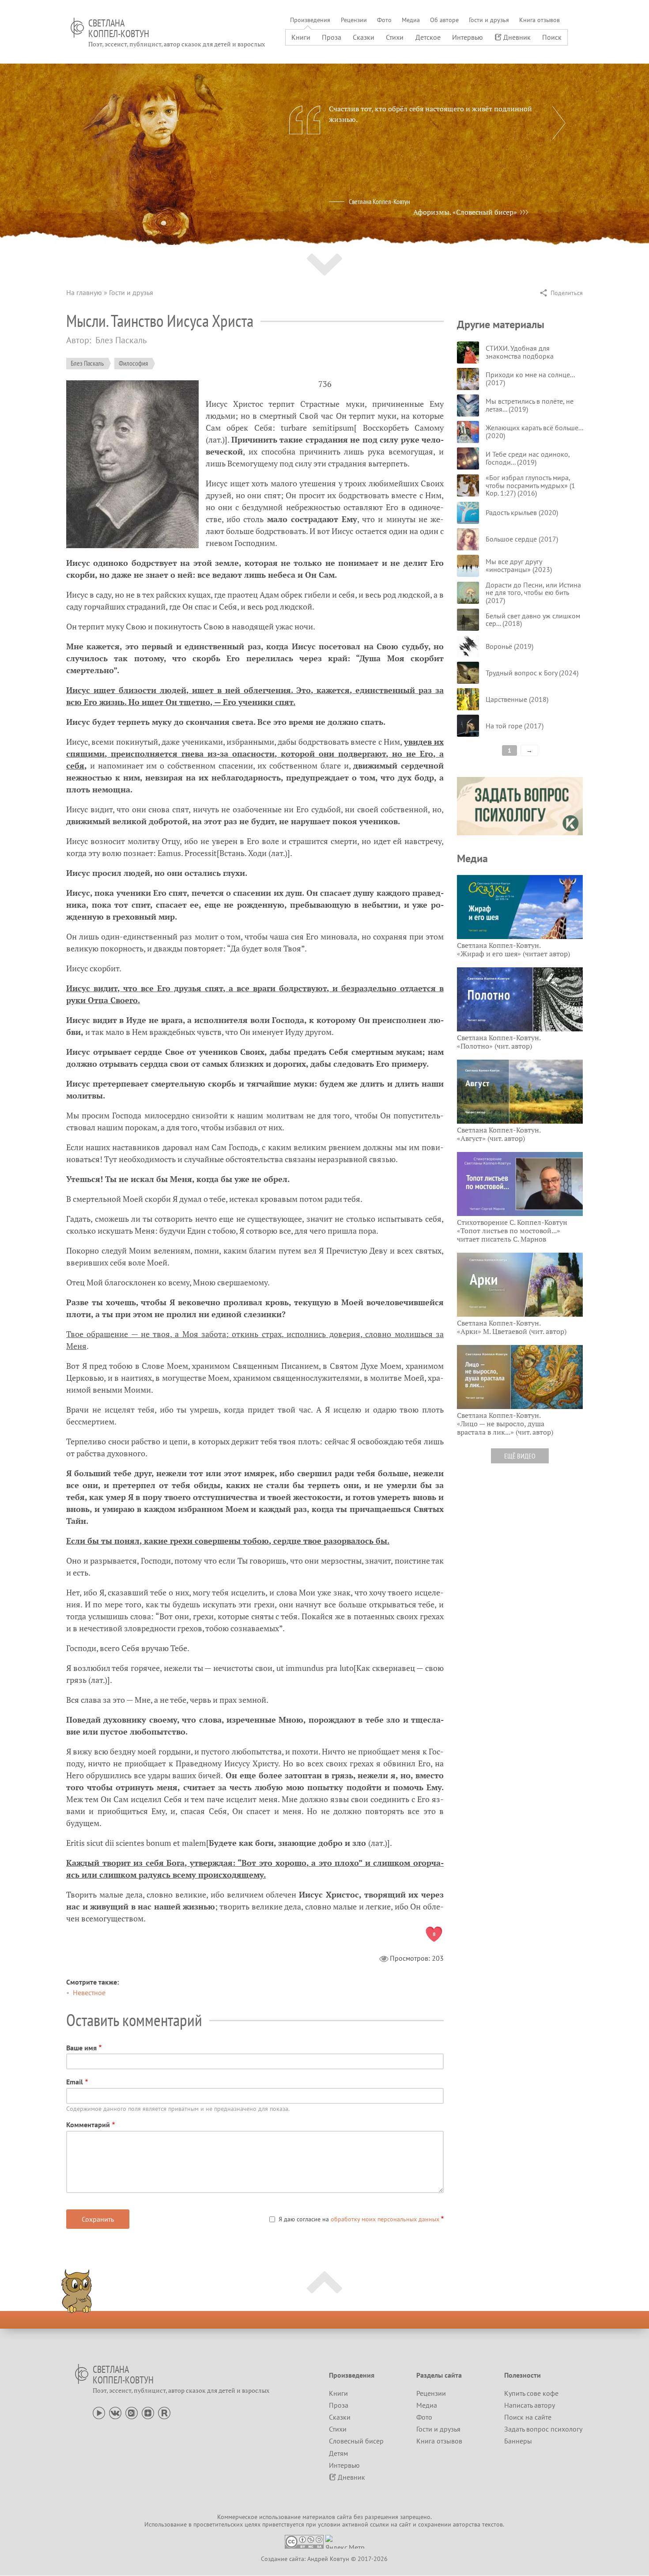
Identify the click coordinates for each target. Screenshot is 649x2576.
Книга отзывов (540, 20)
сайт (405, 2524)
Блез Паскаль (87, 363)
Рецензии (354, 20)
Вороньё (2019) (509, 646)
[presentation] (559, 123)
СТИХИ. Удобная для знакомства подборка (520, 352)
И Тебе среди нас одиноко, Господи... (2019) (528, 458)
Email (75, 2082)
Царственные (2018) (517, 699)
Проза (332, 37)
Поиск (552, 37)
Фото (384, 20)
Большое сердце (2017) (522, 539)
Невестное (89, 1993)
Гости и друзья (489, 20)
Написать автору (530, 2405)
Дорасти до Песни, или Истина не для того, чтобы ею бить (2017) (533, 593)
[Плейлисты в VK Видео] (132, 2412)
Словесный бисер (356, 2441)
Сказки (364, 37)
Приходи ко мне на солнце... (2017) (530, 379)
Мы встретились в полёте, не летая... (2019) (530, 405)
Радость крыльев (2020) (522, 512)
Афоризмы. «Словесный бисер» (465, 212)
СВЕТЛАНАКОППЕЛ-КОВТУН (119, 28)
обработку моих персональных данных (385, 2219)
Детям (338, 2453)
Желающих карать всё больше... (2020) (534, 432)
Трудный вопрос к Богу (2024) (532, 673)
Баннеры (518, 2441)
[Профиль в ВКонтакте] (115, 2412)
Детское (428, 37)
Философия (133, 363)
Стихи (395, 37)
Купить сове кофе (531, 2393)
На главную (84, 292)
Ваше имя (81, 2048)
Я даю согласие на (359, 2219)
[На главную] (77, 28)
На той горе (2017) (515, 726)
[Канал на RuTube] (164, 2412)
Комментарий (88, 2125)
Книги (301, 37)
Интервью (468, 37)
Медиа (411, 20)
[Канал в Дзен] (148, 2412)
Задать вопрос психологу (543, 2429)
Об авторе (444, 20)
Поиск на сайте (528, 2417)
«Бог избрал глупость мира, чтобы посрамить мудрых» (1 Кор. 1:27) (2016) (530, 485)
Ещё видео (520, 1456)
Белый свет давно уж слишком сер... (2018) (533, 620)
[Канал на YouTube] (99, 2412)
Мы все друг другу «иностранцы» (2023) (519, 565)
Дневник (517, 37)
